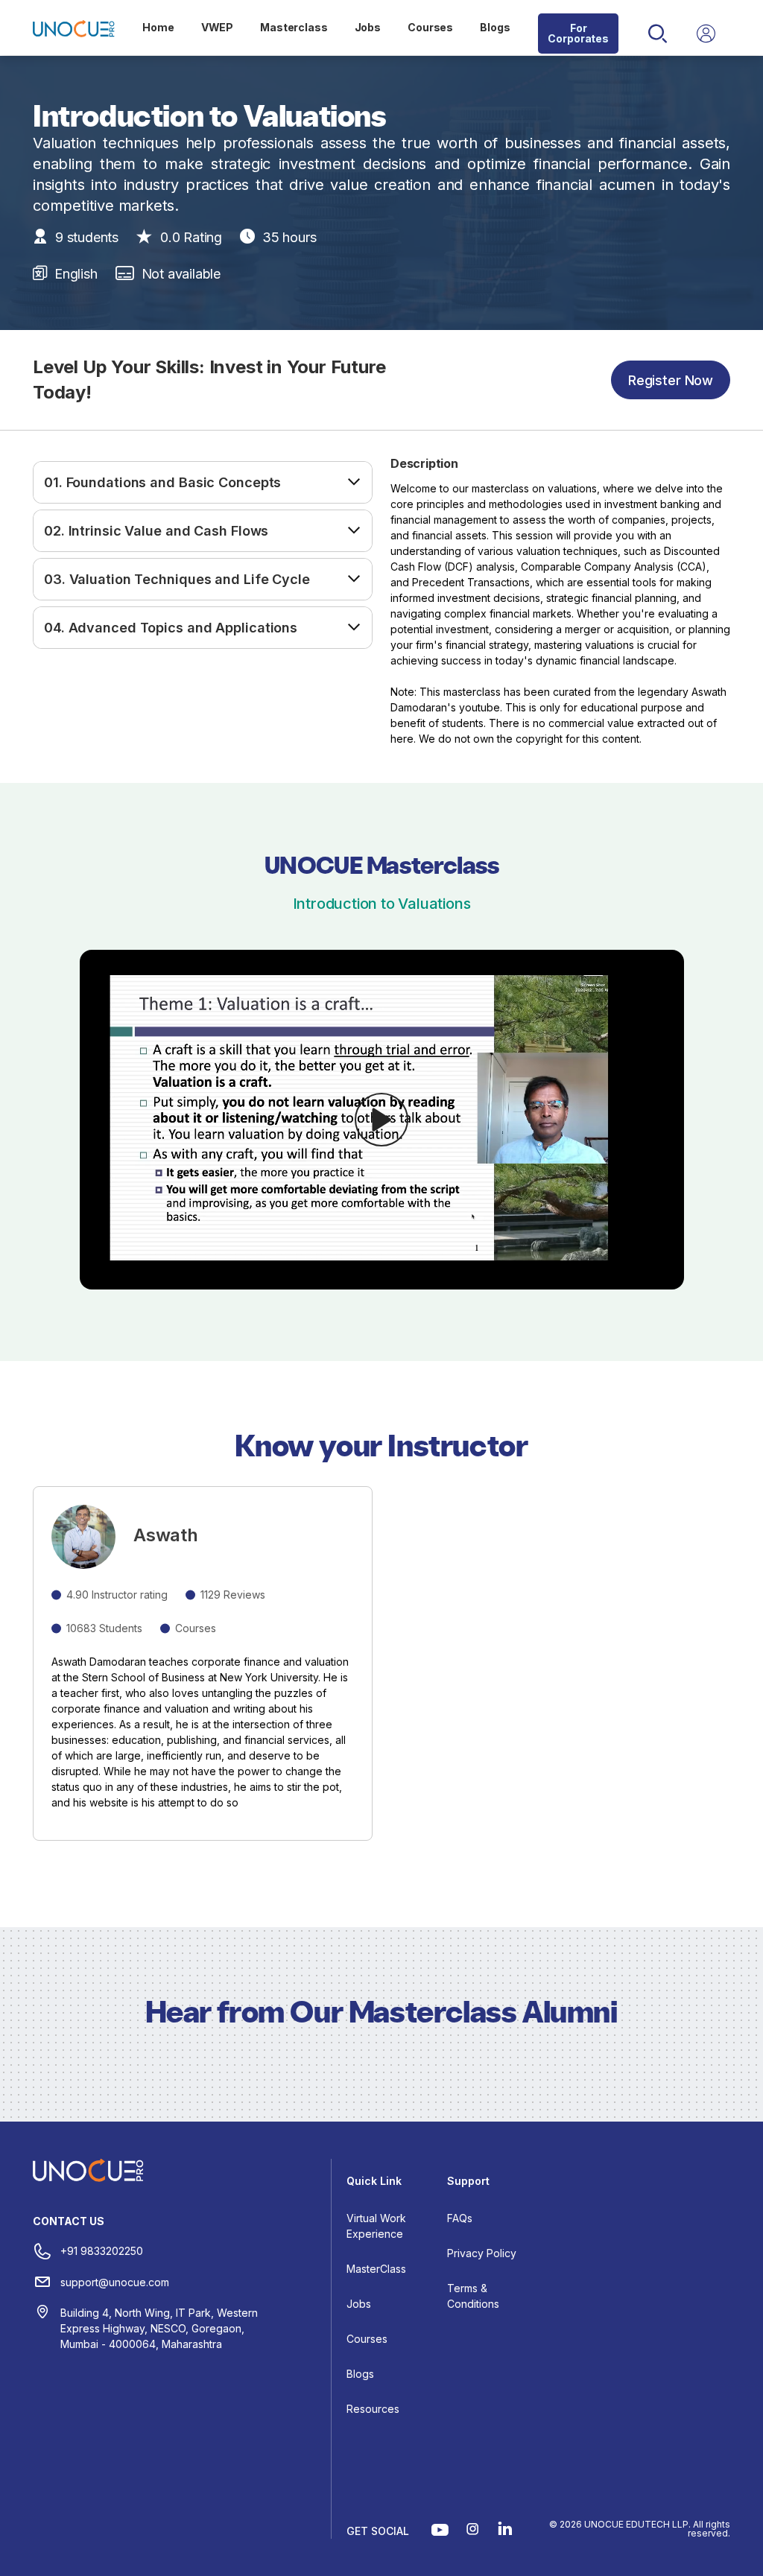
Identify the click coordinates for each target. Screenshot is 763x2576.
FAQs (460, 2218)
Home (158, 27)
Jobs (368, 27)
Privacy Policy (482, 2253)
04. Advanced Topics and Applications (171, 628)
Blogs (495, 27)
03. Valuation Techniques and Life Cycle (177, 579)
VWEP (217, 27)
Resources (373, 2409)
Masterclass (294, 27)
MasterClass (376, 2269)
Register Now (671, 380)
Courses (430, 27)
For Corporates (578, 33)
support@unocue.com (115, 2282)
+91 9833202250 (102, 2251)
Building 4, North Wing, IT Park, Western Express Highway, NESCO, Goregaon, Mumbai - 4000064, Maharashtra (159, 2328)
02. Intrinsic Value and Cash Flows (156, 531)
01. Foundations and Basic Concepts (162, 482)
